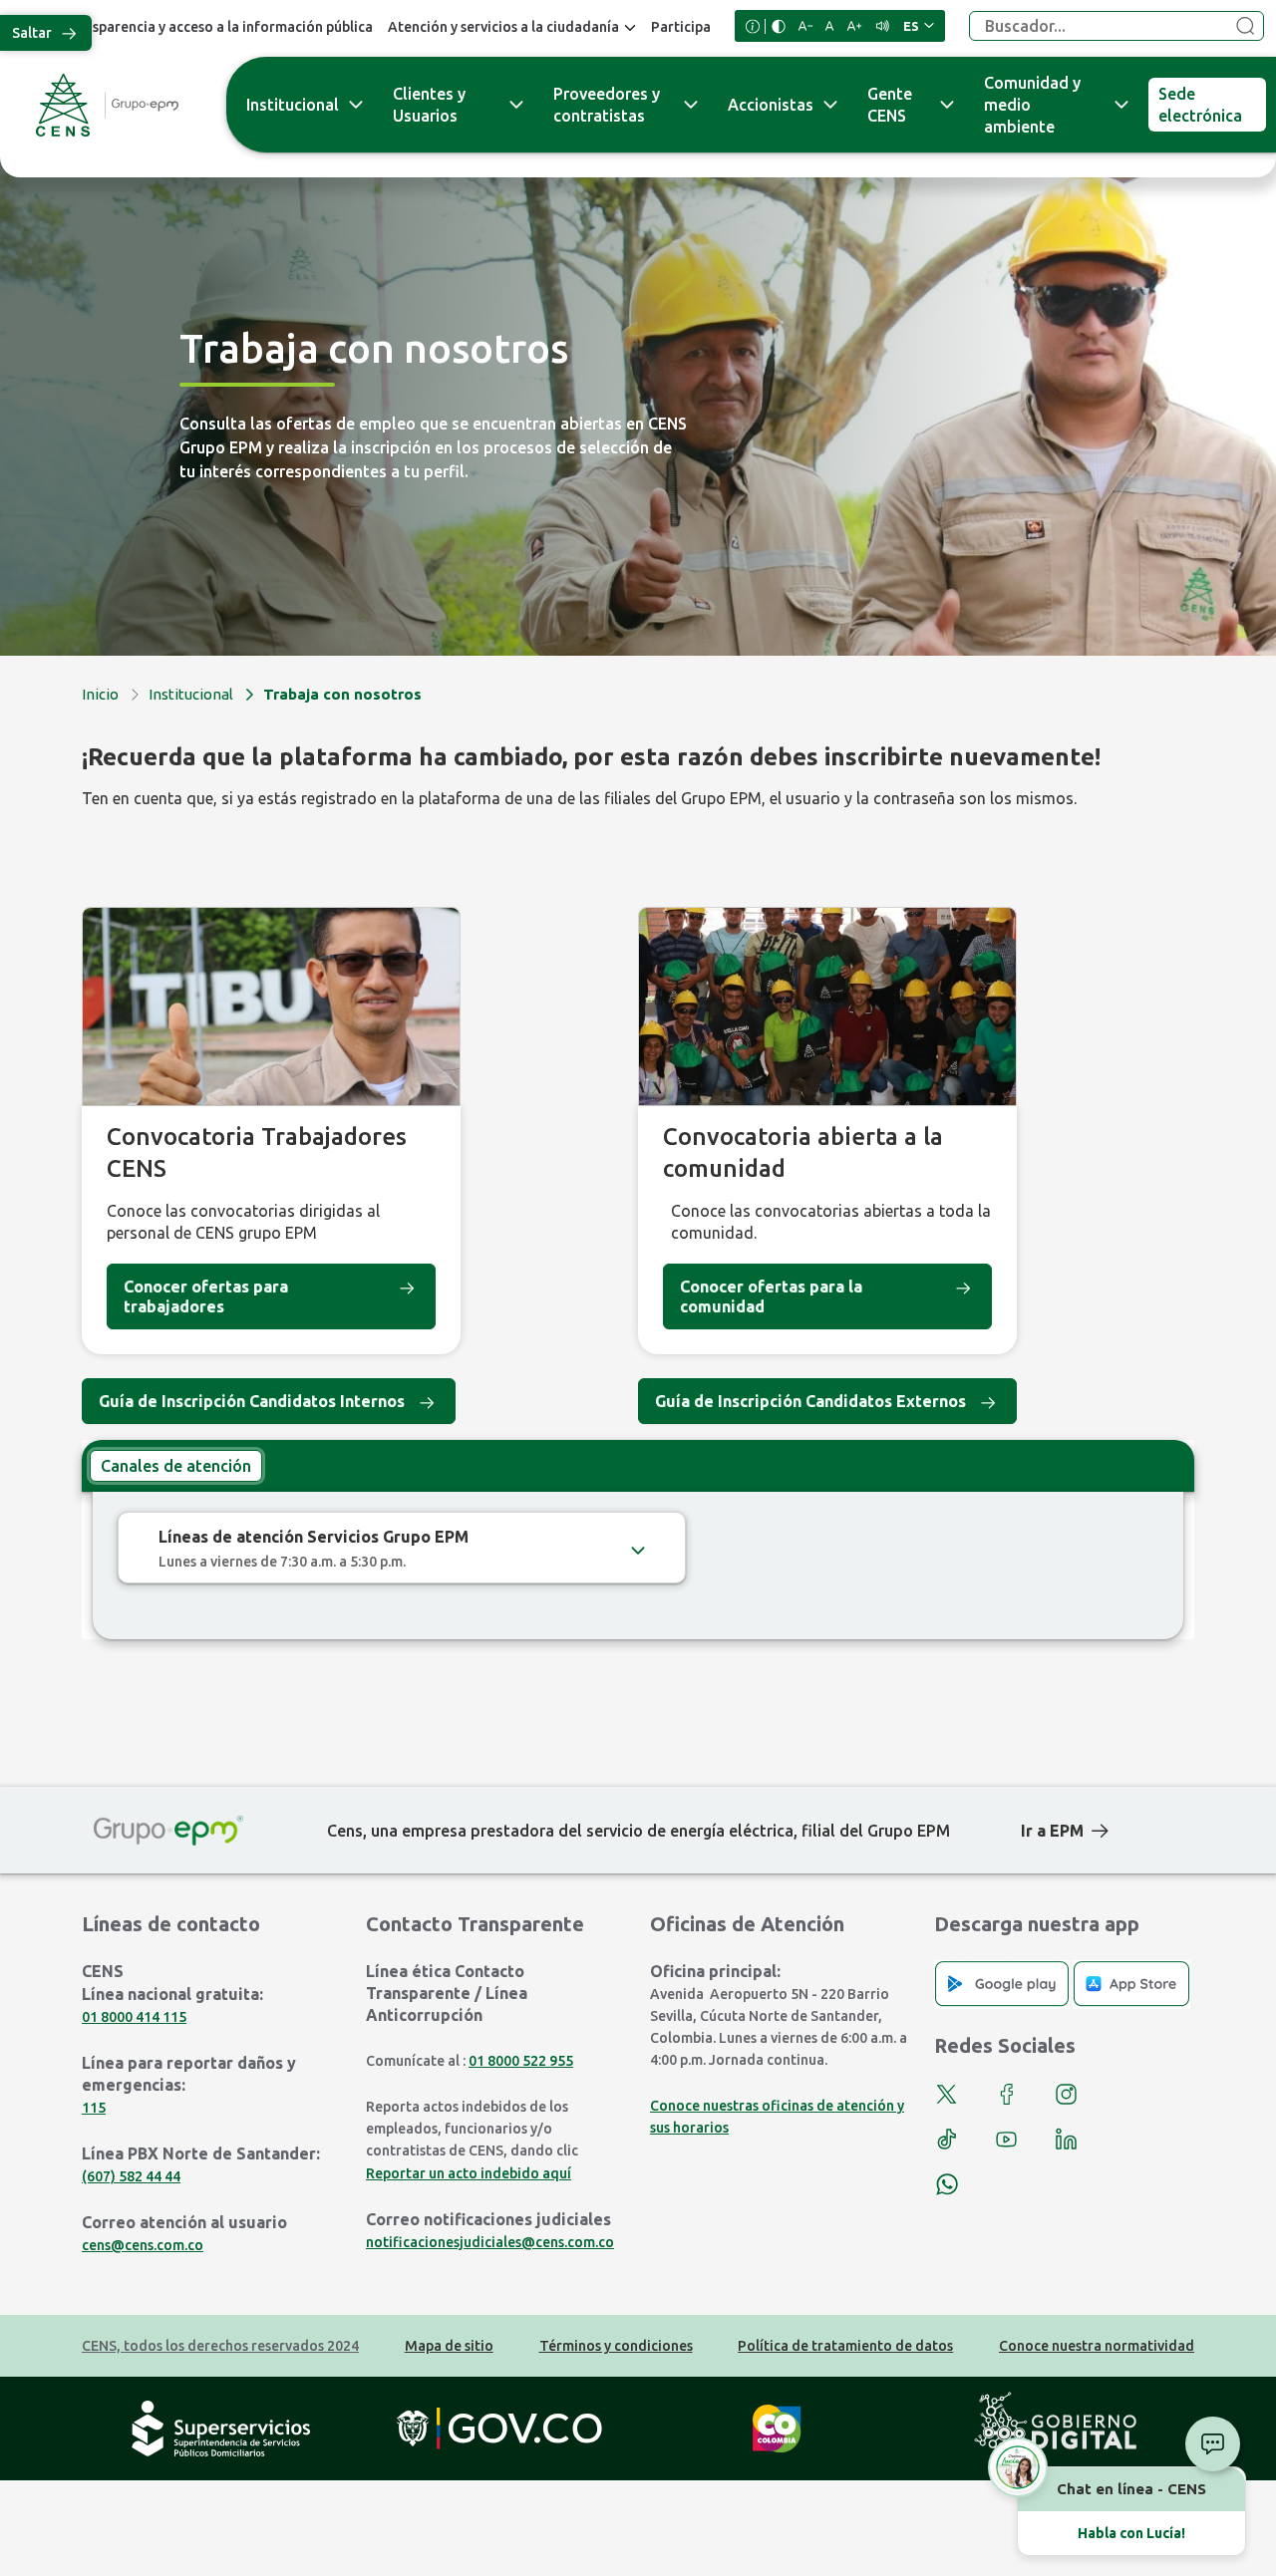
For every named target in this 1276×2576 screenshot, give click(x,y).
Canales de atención (176, 1466)
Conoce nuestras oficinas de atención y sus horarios (777, 2117)
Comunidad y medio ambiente (1032, 105)
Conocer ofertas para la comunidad (771, 1296)
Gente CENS (890, 105)
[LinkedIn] (1066, 2139)
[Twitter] (947, 2094)
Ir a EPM (1052, 1831)
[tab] (176, 1466)
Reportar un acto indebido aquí (469, 2173)
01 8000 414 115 (134, 2017)
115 (94, 2108)
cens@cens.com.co (143, 2245)
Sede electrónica (1200, 105)
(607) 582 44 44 (131, 2176)
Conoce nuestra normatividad (1097, 2346)
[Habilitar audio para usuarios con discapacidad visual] (883, 26)
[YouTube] (1006, 2139)
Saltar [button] (32, 33)
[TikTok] (947, 2139)
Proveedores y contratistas (607, 105)
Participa (681, 27)
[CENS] (107, 105)
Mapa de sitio (449, 2346)
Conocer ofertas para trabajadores (206, 1296)
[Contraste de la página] (779, 26)
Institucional (293, 105)
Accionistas (771, 105)
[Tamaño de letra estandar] (830, 26)
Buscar (1245, 26)
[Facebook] (1006, 2094)
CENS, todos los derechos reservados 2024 (220, 2346)
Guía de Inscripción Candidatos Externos (810, 1401)
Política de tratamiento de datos (845, 2346)
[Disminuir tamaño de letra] (805, 26)
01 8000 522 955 (521, 2061)
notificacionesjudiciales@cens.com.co (490, 2242)
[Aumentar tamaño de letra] (854, 26)
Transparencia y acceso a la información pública (217, 27)
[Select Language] (919, 26)
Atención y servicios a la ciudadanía (503, 27)
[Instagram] (1066, 2094)
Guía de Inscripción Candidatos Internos (252, 1401)
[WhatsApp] (947, 2184)
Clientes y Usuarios (429, 105)
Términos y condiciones (616, 2346)
